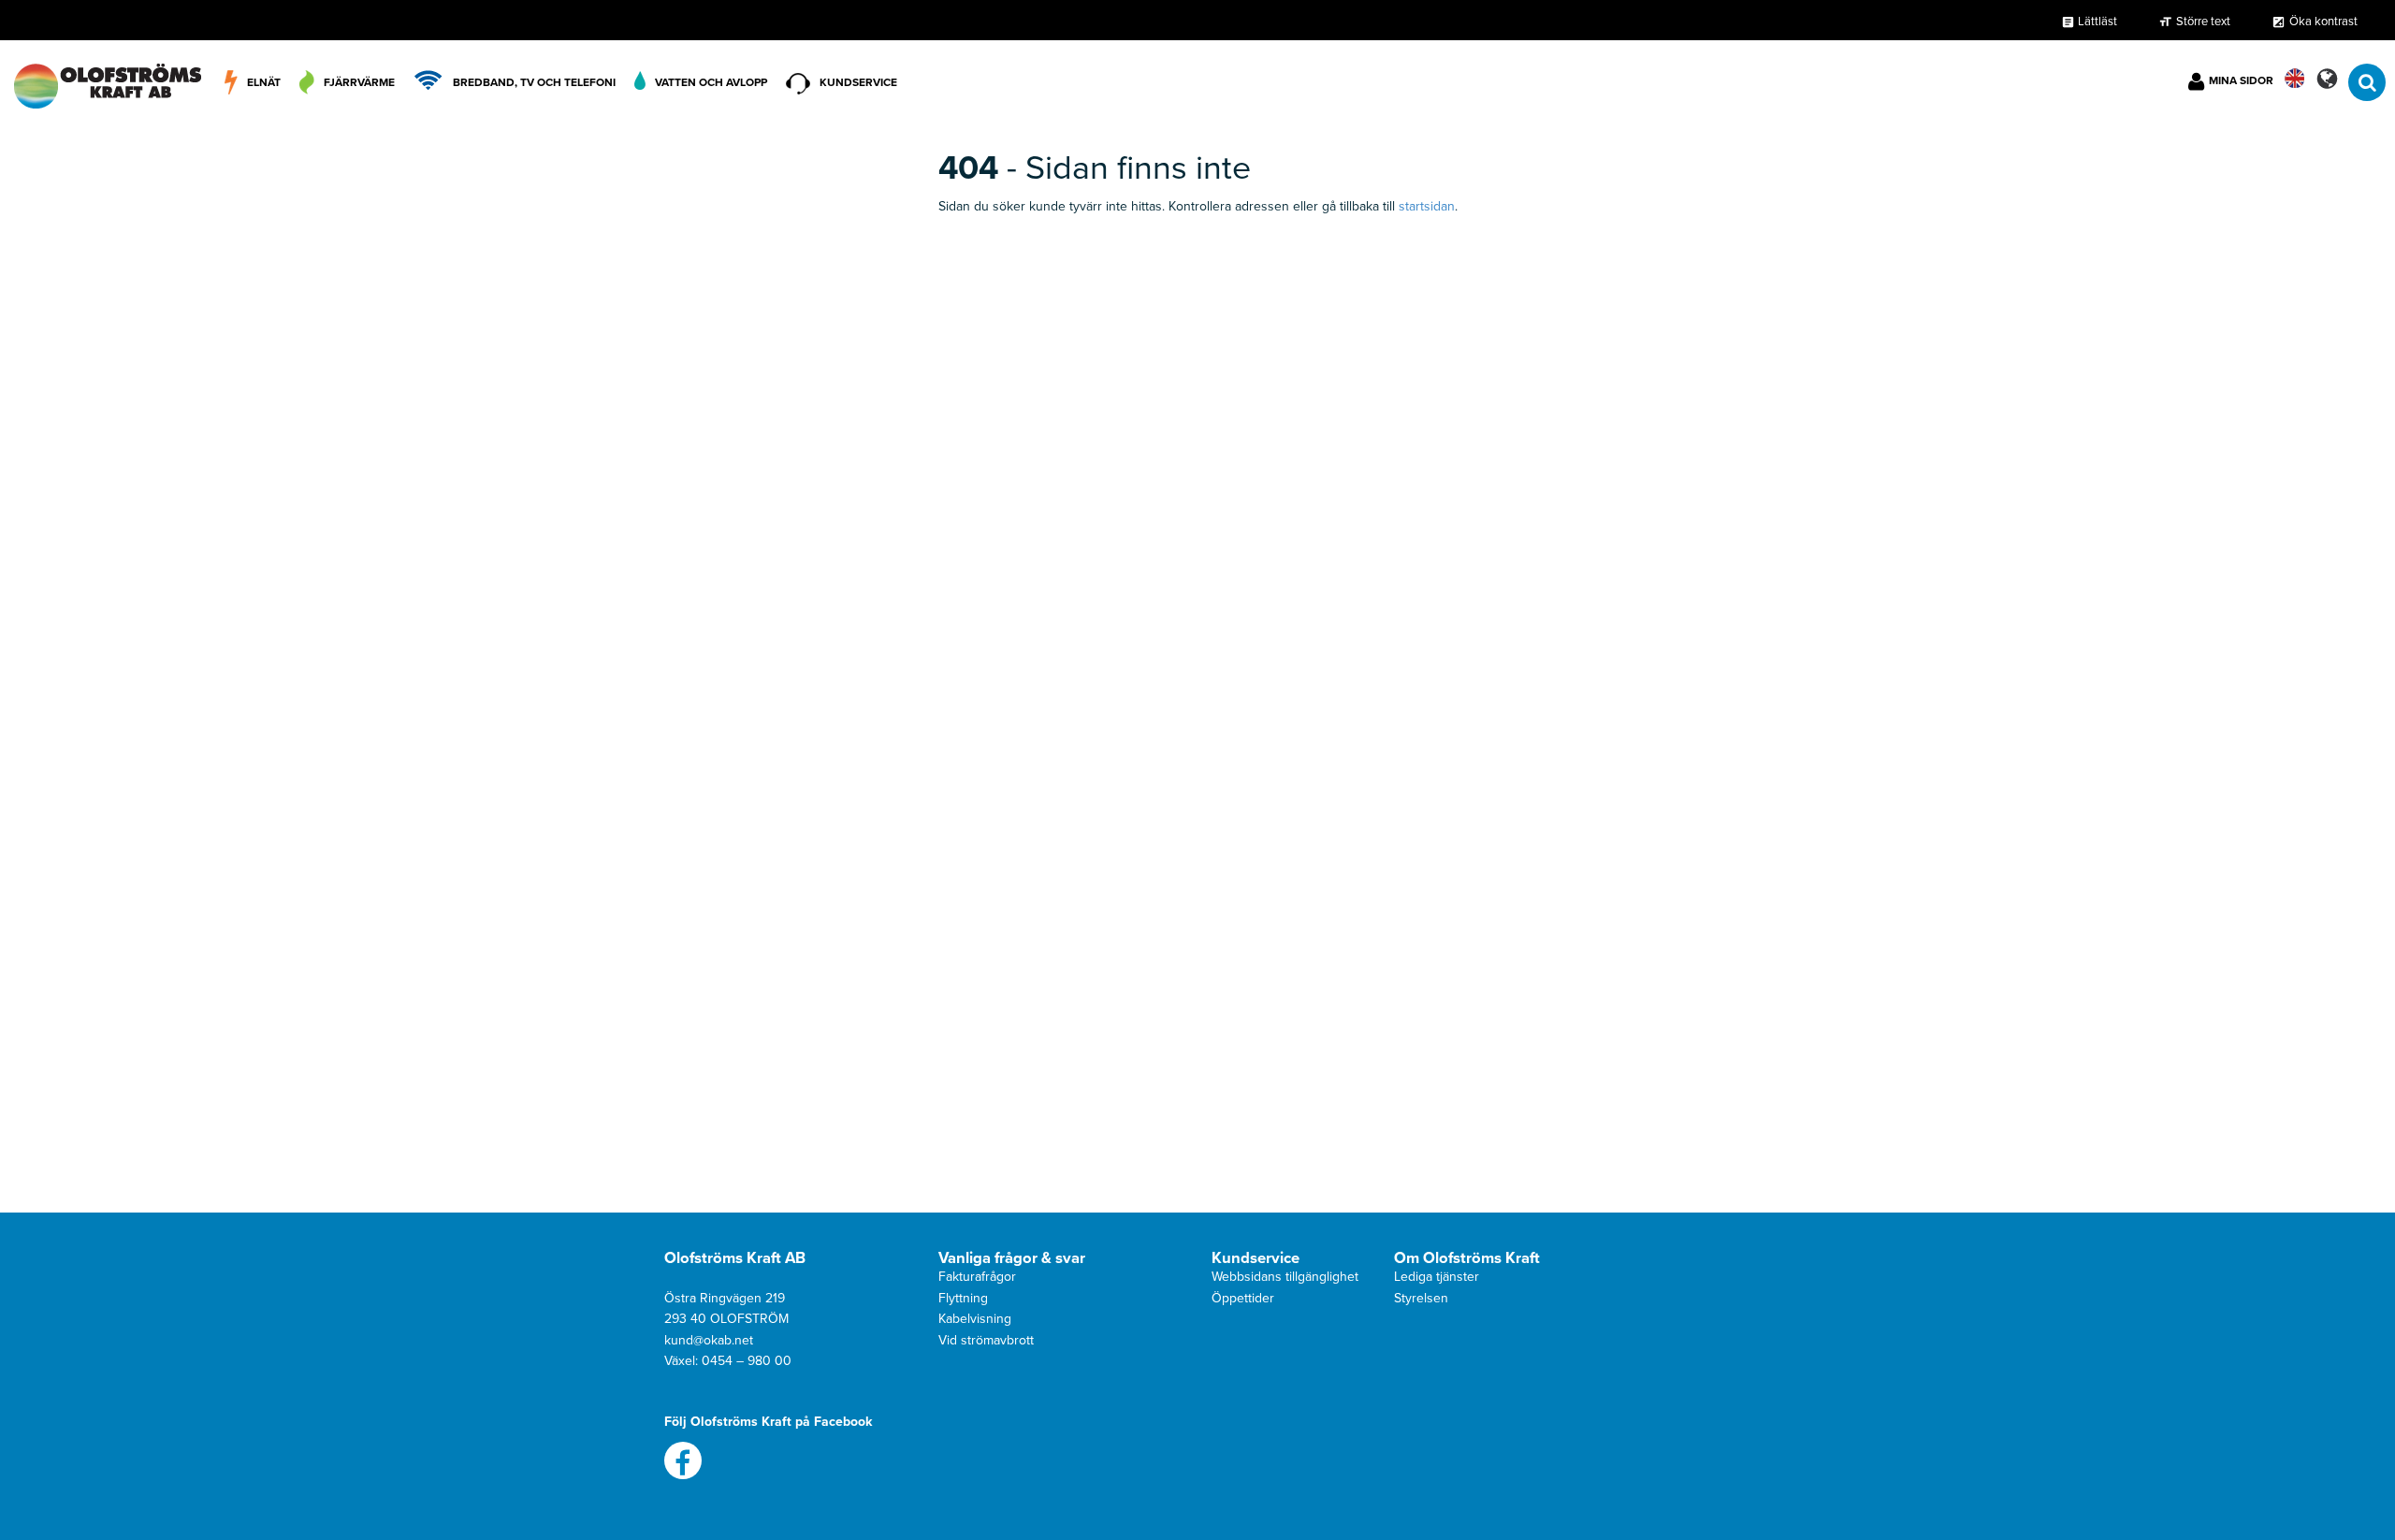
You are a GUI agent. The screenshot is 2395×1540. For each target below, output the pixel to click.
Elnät (264, 82)
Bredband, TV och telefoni (534, 82)
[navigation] (108, 81)
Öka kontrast (2323, 22)
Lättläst (2089, 22)
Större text (2203, 22)
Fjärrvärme (359, 82)
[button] (2327, 78)
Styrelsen (1421, 1298)
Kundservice (858, 82)
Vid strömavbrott (986, 1340)
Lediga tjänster (1437, 1277)
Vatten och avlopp (711, 82)
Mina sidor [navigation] (2241, 80)
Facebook (683, 1460)
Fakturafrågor (977, 1277)
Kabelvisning (975, 1319)
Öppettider (1243, 1298)
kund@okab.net (709, 1340)
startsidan (1427, 206)
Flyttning (963, 1298)
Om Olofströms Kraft (1467, 1258)
